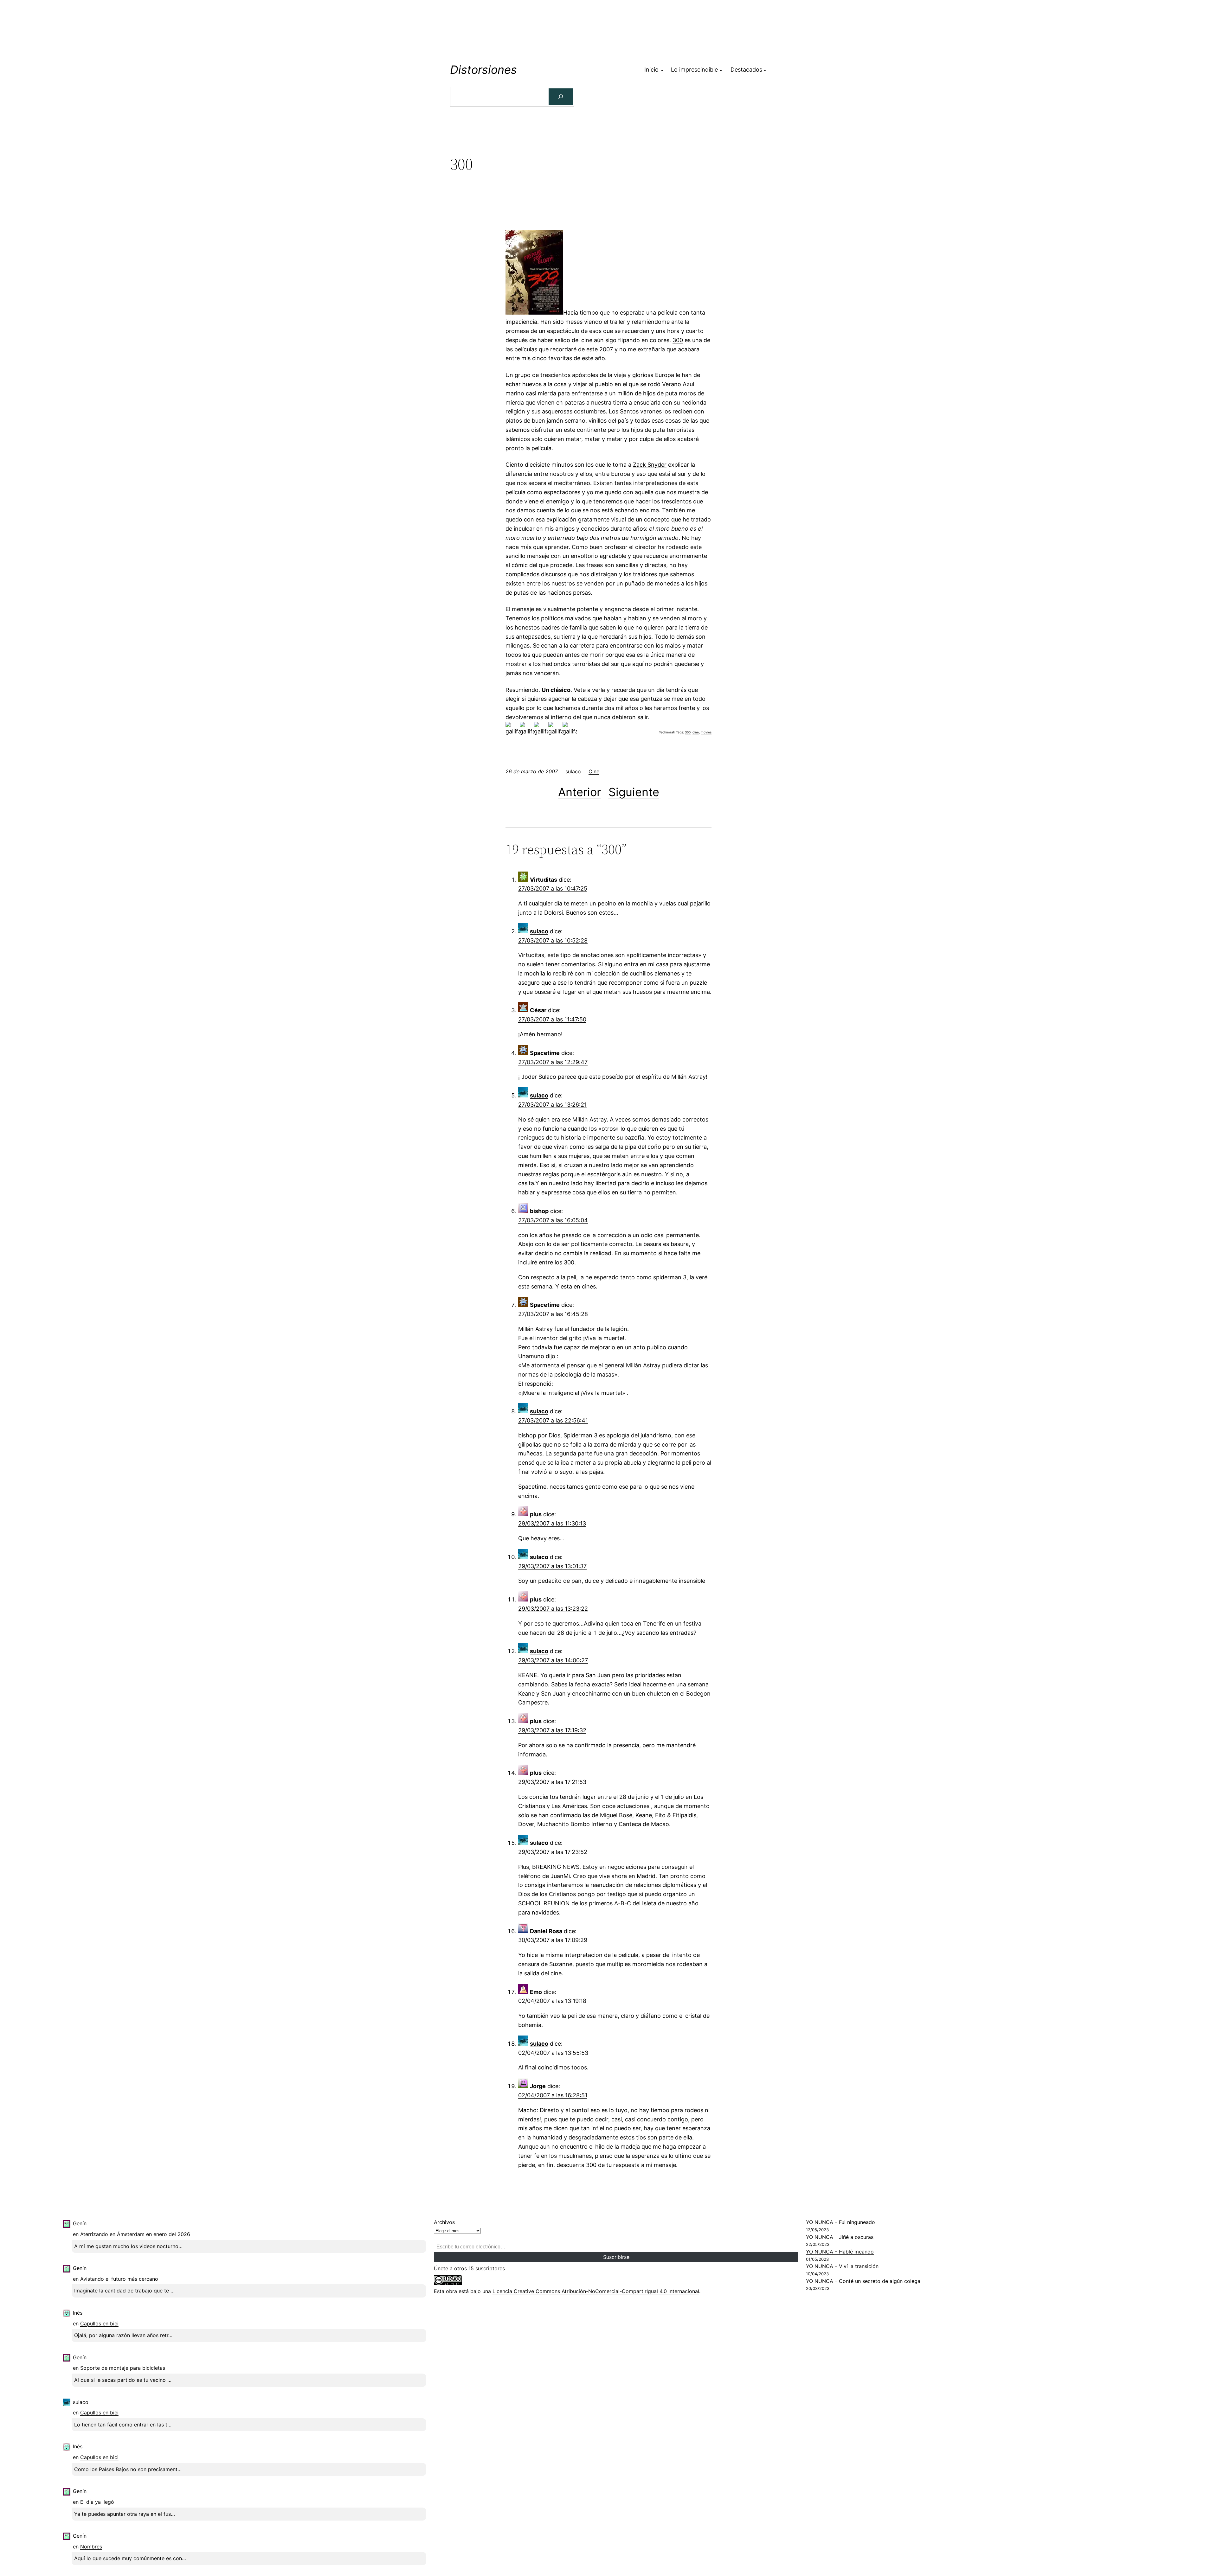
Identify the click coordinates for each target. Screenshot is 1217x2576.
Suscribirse (616, 2257)
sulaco (539, 931)
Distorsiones (483, 70)
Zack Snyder (650, 465)
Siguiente (634, 792)
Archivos (444, 2222)
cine (696, 732)
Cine (594, 771)
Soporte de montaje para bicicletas (123, 2368)
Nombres (91, 2547)
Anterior (580, 792)
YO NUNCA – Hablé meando (840, 2252)
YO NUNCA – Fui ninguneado (840, 2222)
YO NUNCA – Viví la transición (842, 2266)
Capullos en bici (99, 2324)
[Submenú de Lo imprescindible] (721, 70)
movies (706, 732)
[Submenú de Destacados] (765, 70)
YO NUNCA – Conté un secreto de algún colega (863, 2281)
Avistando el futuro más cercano (119, 2279)
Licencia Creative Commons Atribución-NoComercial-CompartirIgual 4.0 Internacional (596, 2291)
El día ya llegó (97, 2502)
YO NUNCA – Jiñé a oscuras (840, 2237)
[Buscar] (561, 97)
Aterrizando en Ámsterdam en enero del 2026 (135, 2234)
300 (678, 340)
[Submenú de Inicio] (662, 70)
